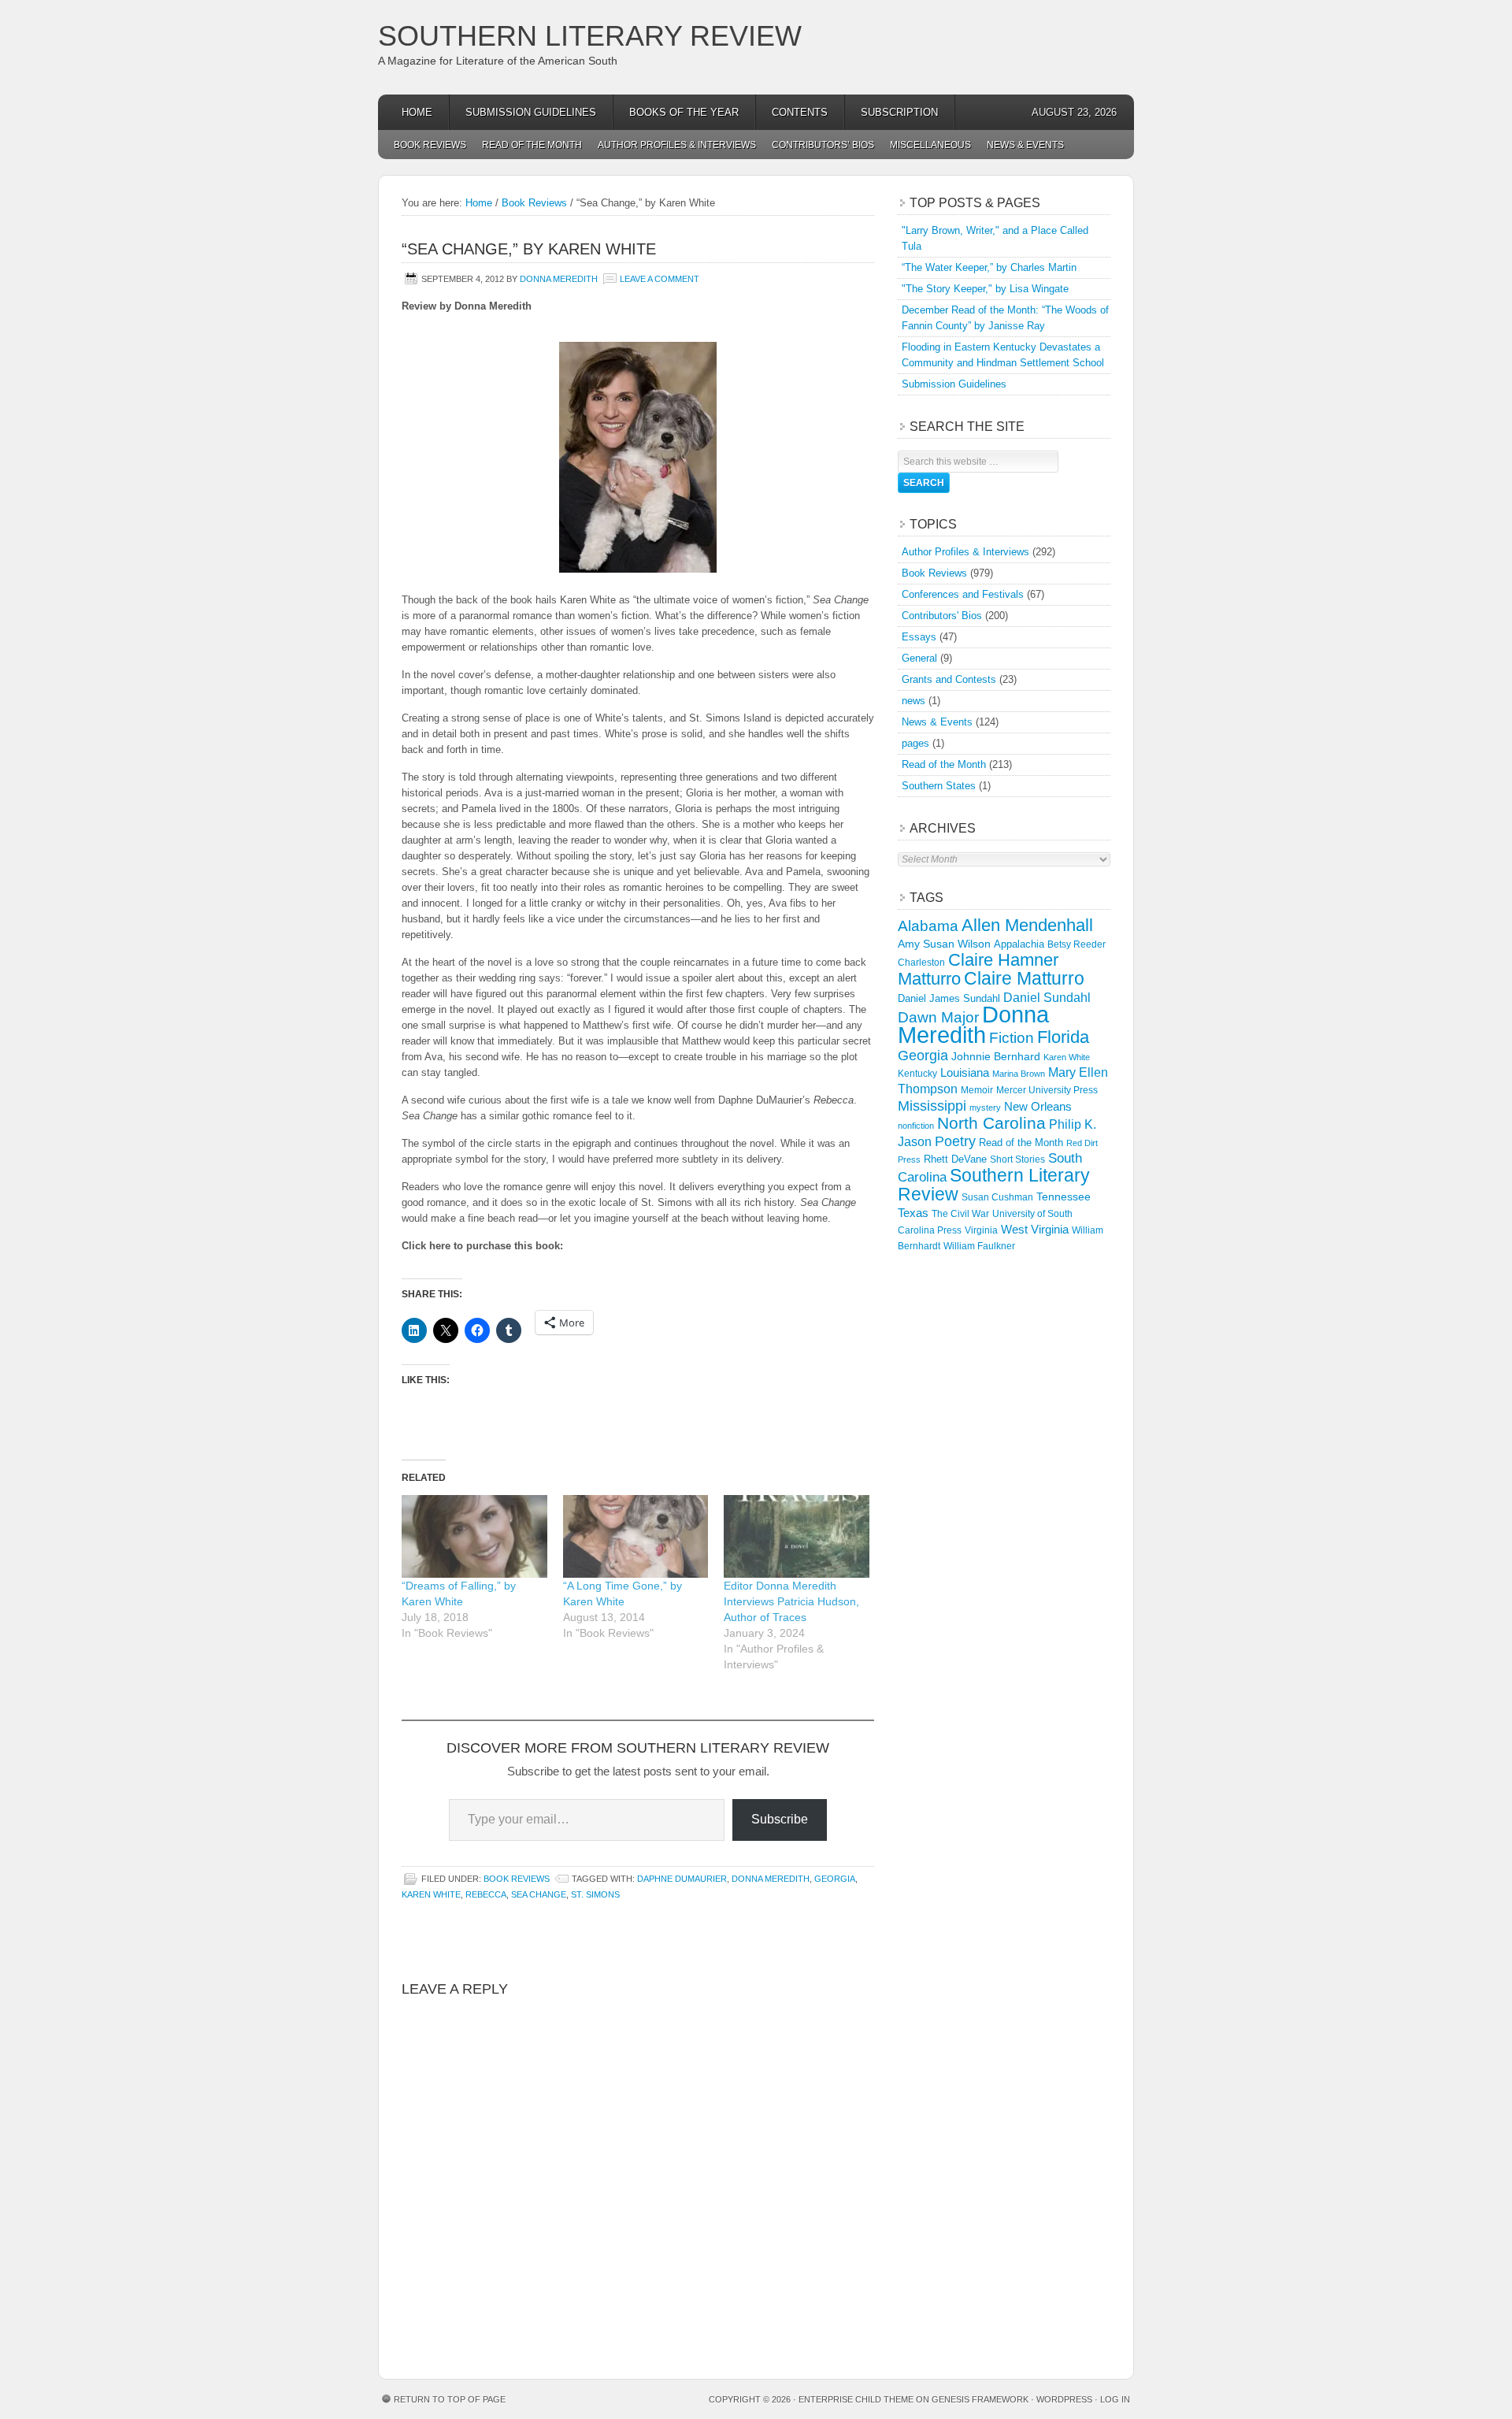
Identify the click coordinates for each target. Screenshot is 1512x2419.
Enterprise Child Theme (856, 2399)
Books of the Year (684, 112)
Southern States (939, 786)
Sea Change (539, 1894)
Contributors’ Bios (823, 145)
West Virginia (1035, 1229)
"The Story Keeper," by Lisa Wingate (985, 289)
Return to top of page (450, 2399)
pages (915, 743)
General (919, 658)
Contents (800, 112)
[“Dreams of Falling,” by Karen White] (474, 1536)
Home (417, 112)
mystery (985, 1107)
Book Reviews (430, 145)
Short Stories (1017, 1159)
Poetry (955, 1141)
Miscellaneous (930, 145)
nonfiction (916, 1126)
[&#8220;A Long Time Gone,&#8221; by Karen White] (636, 1536)
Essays (919, 637)
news (913, 701)
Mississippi (932, 1106)
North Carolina (991, 1123)
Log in (1115, 2399)
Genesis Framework (980, 2399)
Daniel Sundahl (1047, 997)
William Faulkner (979, 1246)
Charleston (921, 963)
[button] (638, 457)
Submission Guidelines (531, 112)
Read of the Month (532, 145)
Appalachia (1019, 944)
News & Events (1025, 145)
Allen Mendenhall (1027, 925)
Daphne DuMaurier (682, 1879)
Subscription (899, 112)
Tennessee (1064, 1197)
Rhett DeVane (955, 1159)
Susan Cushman (997, 1197)
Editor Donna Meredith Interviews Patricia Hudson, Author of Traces (791, 1601)
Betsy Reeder (1077, 944)
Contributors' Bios (942, 616)
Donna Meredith (559, 279)
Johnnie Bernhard (996, 1056)
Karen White (431, 1894)
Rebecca (486, 1894)
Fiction (1012, 1038)
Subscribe (780, 1819)
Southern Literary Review (590, 36)
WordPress (1064, 2399)
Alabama (928, 926)
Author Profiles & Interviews (677, 145)
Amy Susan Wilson (944, 944)
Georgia (835, 1879)
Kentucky (917, 1074)
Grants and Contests (949, 679)
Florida (1063, 1037)
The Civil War (960, 1214)
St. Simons (595, 1894)
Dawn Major (938, 1017)
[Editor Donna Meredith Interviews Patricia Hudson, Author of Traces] (797, 1536)
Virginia (981, 1230)
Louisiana (965, 1073)
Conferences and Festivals (963, 594)
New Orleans (1038, 1106)
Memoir (977, 1090)
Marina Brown (1019, 1074)
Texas (913, 1213)
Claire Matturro (1024, 978)
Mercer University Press (1047, 1090)
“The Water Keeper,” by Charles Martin (989, 267)
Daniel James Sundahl (949, 998)
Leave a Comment (660, 279)
